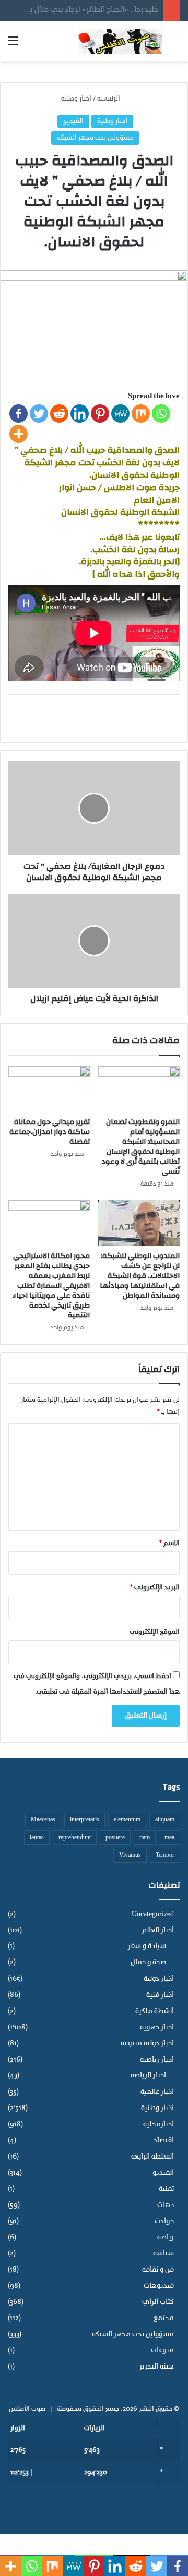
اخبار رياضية (157, 2060)
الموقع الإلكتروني (155, 1632)
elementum (127, 1820)
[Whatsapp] (161, 414)
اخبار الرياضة (148, 2076)
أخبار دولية (159, 1979)
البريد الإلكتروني (155, 1588)
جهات (166, 2205)
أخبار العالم (158, 1931)
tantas (37, 1838)
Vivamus (130, 1855)
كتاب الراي (158, 2302)
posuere (115, 1838)
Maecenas (43, 1820)
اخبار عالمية (157, 2092)
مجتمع (164, 2318)
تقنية (166, 2189)
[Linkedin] (80, 414)
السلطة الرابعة (152, 2157)
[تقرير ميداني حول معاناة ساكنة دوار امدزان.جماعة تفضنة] (49, 1089)
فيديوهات (159, 2286)
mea (169, 1838)
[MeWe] (120, 414)
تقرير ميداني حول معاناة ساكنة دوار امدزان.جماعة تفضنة (50, 1132)
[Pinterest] (100, 414)
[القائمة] (13, 45)
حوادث (164, 2221)
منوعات (162, 2351)
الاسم (169, 1543)
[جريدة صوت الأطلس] (120, 41)
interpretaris (85, 1820)
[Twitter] (39, 414)
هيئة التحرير (157, 2367)
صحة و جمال (148, 1963)
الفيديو (73, 121)
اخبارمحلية (158, 2124)
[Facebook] (19, 414)
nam (145, 1838)
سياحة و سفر (147, 1946)
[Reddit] (59, 414)
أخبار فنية (160, 1995)
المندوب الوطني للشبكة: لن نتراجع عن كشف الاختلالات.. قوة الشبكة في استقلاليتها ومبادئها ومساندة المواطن (140, 1276)
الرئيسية (109, 99)
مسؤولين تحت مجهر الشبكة (95, 138)
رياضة (166, 2238)
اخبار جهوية (157, 2027)
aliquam (165, 1820)
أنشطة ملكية (155, 2011)
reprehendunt (75, 1838)
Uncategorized (153, 1914)
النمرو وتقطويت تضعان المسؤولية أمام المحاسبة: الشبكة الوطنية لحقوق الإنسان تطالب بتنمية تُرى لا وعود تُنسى (140, 1147)
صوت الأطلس (27, 2409)
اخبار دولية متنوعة (147, 2044)
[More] (19, 434)
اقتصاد (164, 2141)
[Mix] (141, 414)
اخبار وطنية (76, 99)
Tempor (165, 1855)
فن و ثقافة (158, 2270)
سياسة (163, 2254)
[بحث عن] (175, 45)
